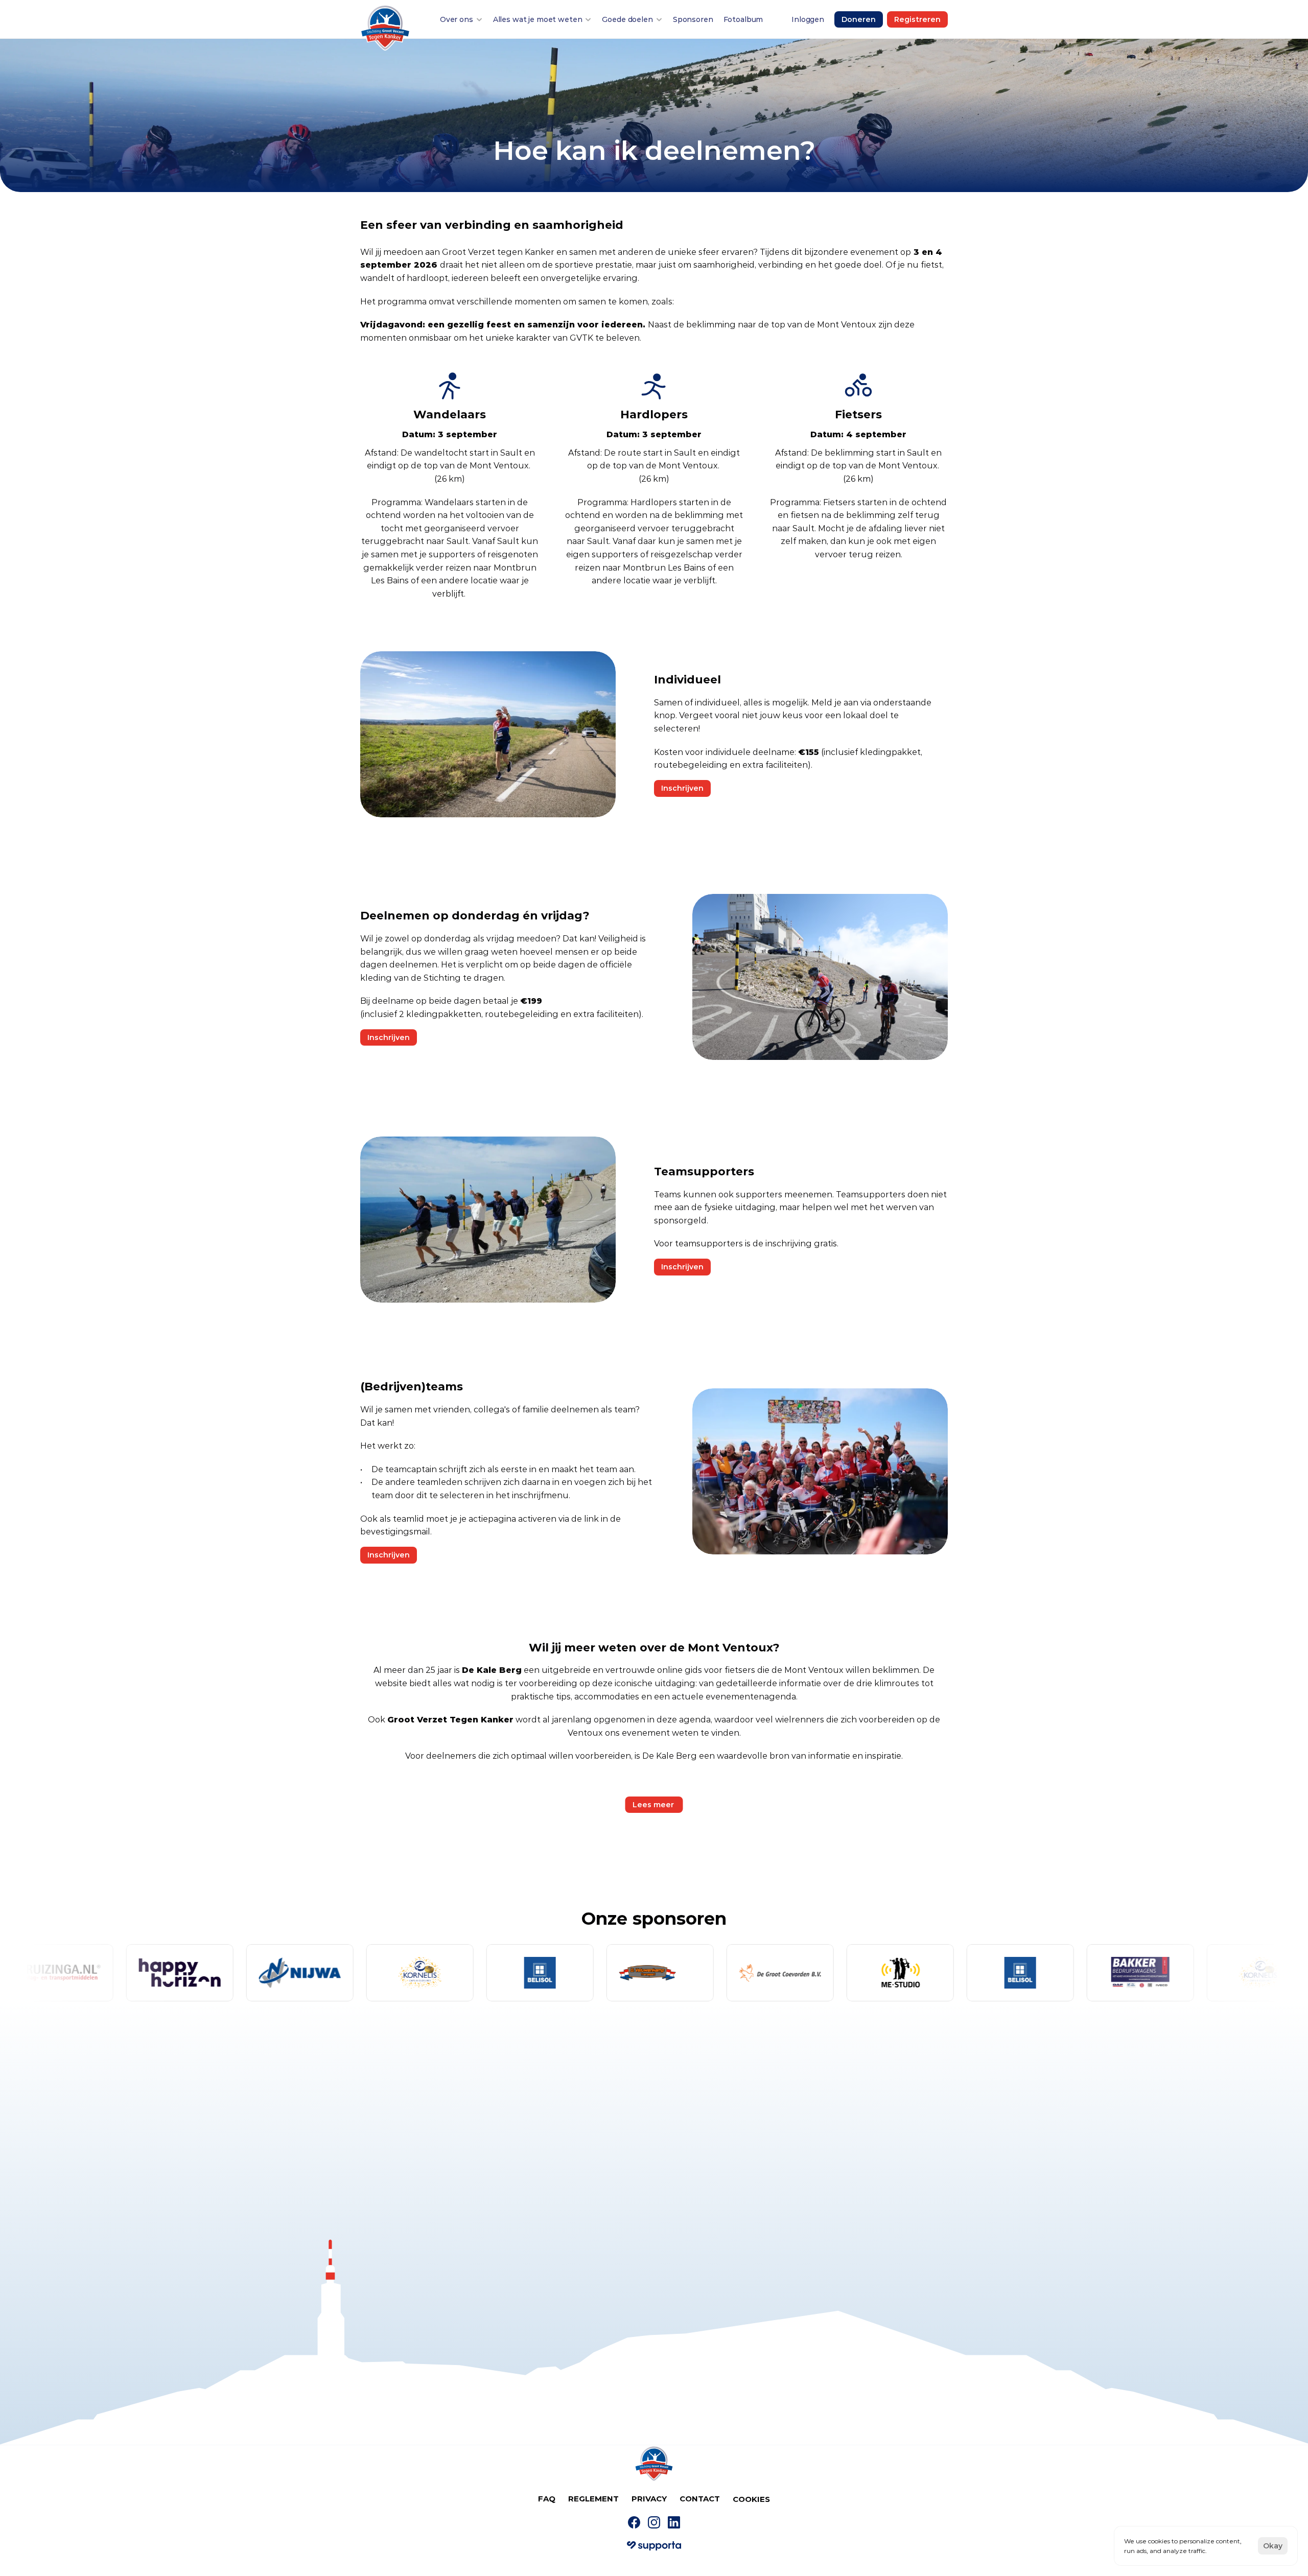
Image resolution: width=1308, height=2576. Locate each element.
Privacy (649, 2499)
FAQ (547, 2499)
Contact (700, 2499)
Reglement (593, 2499)
